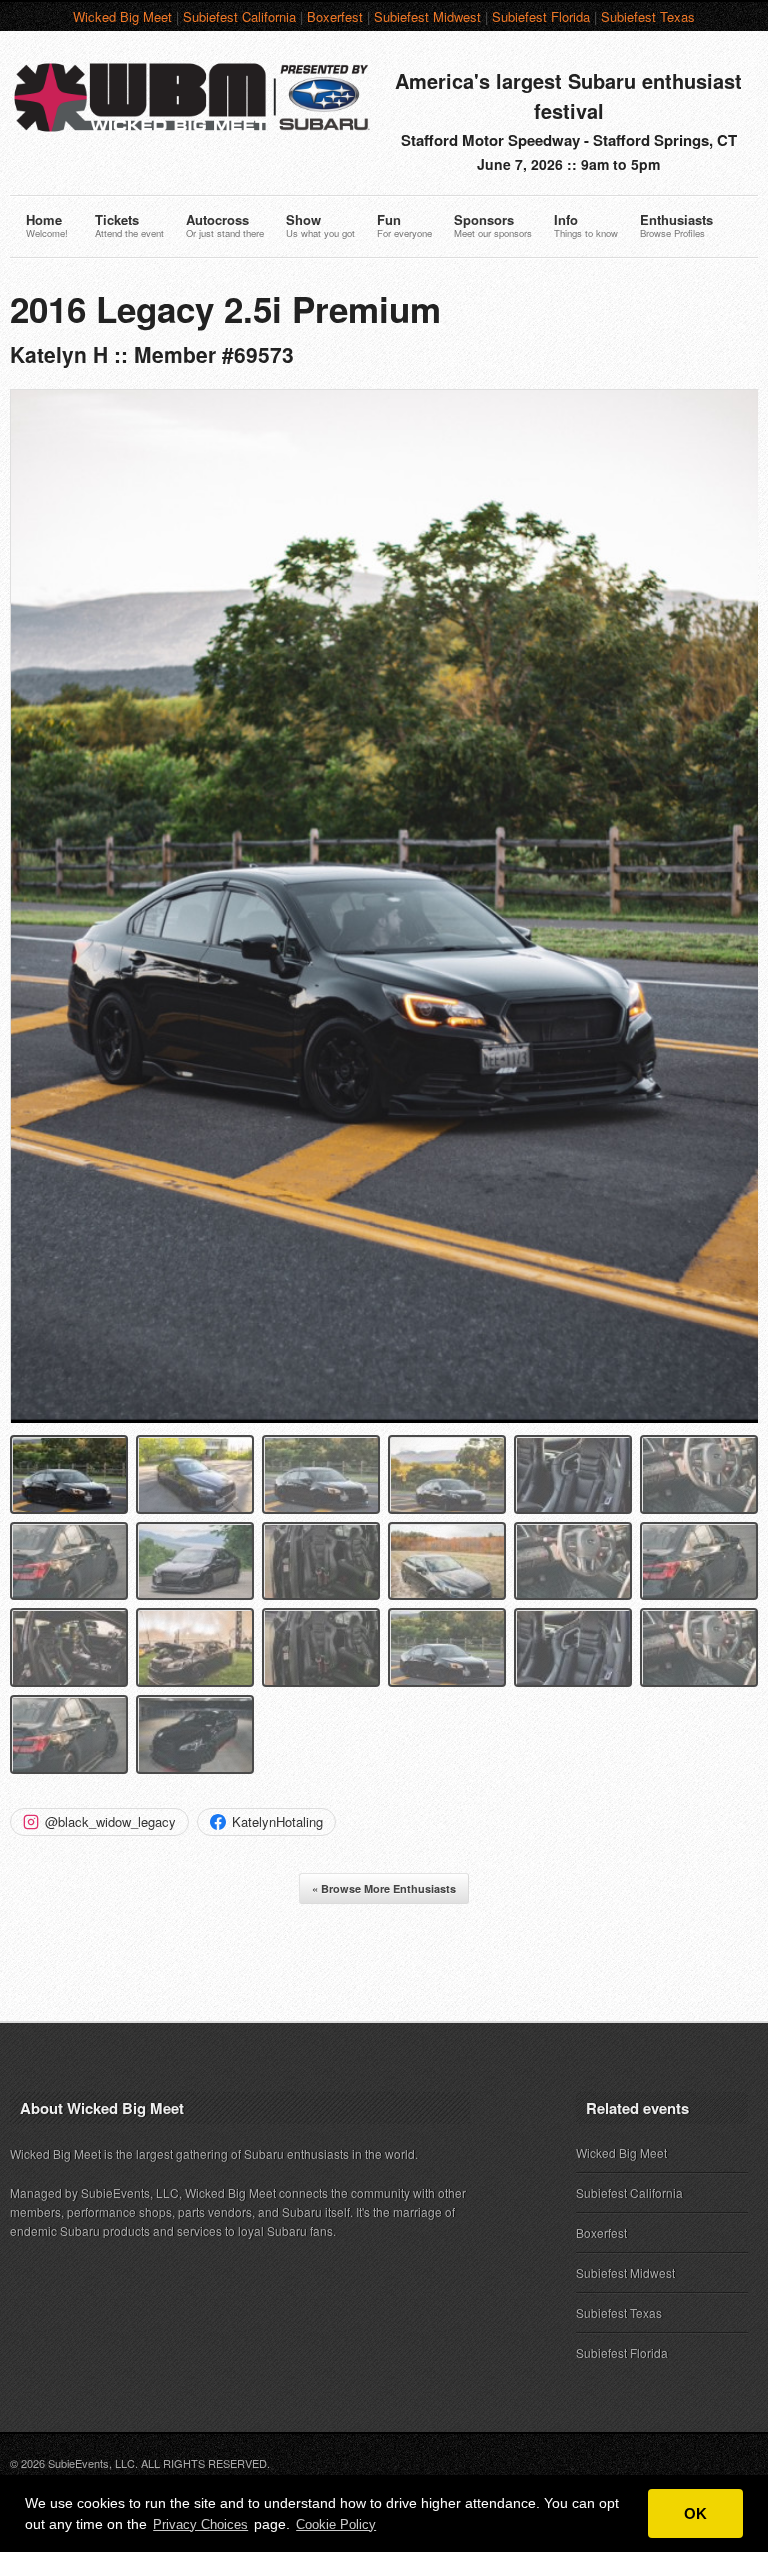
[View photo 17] (573, 1647)
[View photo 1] (69, 1474)
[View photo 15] (321, 1647)
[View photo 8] (195, 1561)
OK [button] (695, 2513)
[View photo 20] (195, 1734)
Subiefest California (239, 16)
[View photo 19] (69, 1734)
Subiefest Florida (541, 16)
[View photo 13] (69, 1647)
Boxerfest (335, 16)
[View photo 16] (447, 1647)
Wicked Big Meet (122, 16)
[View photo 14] (195, 1647)
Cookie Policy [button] (336, 2524)
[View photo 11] (573, 1561)
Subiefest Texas (648, 16)
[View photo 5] (573, 1474)
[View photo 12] (699, 1561)
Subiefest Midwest (427, 16)
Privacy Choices (200, 2524)
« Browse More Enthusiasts (384, 1888)
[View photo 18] (699, 1647)
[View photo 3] (321, 1474)
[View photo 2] (195, 1474)
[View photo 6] (699, 1474)
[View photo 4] (447, 1474)
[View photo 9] (321, 1561)
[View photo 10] (447, 1561)
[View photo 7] (69, 1561)
